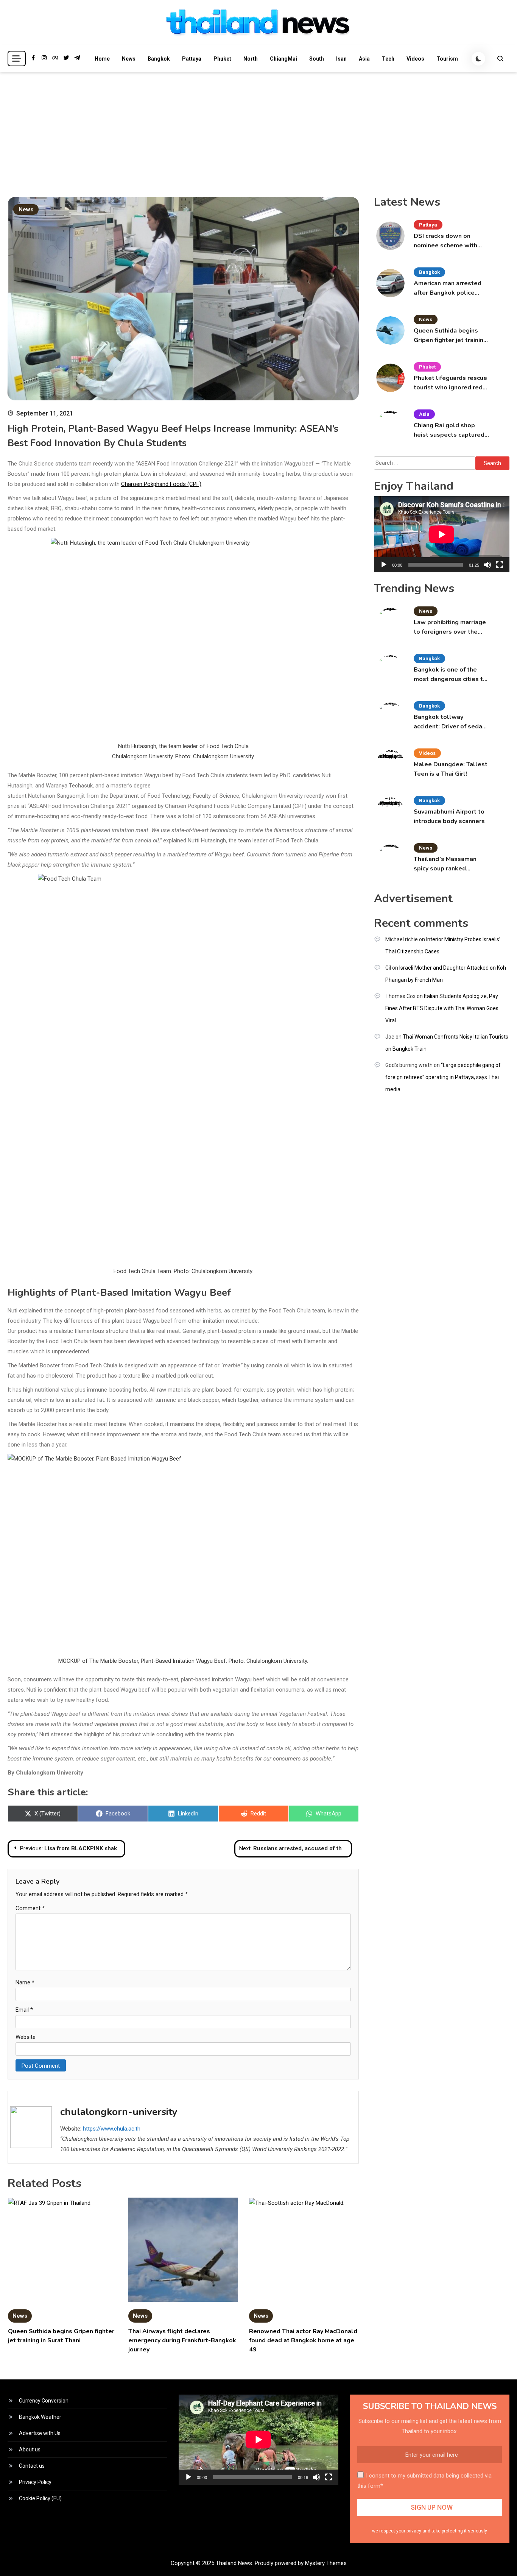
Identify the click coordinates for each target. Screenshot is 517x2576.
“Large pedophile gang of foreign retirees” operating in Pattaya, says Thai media (443, 1077)
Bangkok (159, 59)
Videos (415, 59)
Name (25, 1982)
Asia (364, 59)
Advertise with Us (40, 2433)
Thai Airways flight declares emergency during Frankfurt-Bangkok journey (182, 2340)
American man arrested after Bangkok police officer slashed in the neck (448, 288)
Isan (341, 59)
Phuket (222, 59)
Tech (388, 59)
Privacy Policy (35, 2482)
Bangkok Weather (40, 2417)
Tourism (447, 59)
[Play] (384, 565)
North (251, 59)
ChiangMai (283, 59)
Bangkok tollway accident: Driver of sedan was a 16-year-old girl (450, 722)
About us (30, 2449)
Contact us (32, 2466)
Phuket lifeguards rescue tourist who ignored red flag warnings (450, 383)
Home (102, 59)
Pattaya (192, 59)
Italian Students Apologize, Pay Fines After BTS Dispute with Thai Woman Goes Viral (442, 1008)
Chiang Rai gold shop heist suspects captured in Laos (449, 430)
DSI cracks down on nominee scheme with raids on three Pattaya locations (446, 241)
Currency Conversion (44, 2401)
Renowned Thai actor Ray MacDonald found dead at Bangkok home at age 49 (303, 2340)
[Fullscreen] (500, 565)
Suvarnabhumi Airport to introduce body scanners (449, 816)
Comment (30, 1908)
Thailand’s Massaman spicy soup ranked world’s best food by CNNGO (445, 864)
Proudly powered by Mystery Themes (301, 2563)
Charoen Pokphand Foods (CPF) (161, 484)
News (129, 59)
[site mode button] (478, 59)
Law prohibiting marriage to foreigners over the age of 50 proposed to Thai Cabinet (450, 627)
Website (26, 2037)
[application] (442, 534)
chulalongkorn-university (119, 2112)
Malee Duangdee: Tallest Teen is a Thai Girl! (451, 769)
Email (24, 2010)
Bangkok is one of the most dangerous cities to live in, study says (450, 675)
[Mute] (487, 565)
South (317, 59)
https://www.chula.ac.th (112, 2129)
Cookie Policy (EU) (40, 2498)
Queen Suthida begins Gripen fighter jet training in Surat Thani (450, 336)
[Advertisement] (258, 129)
